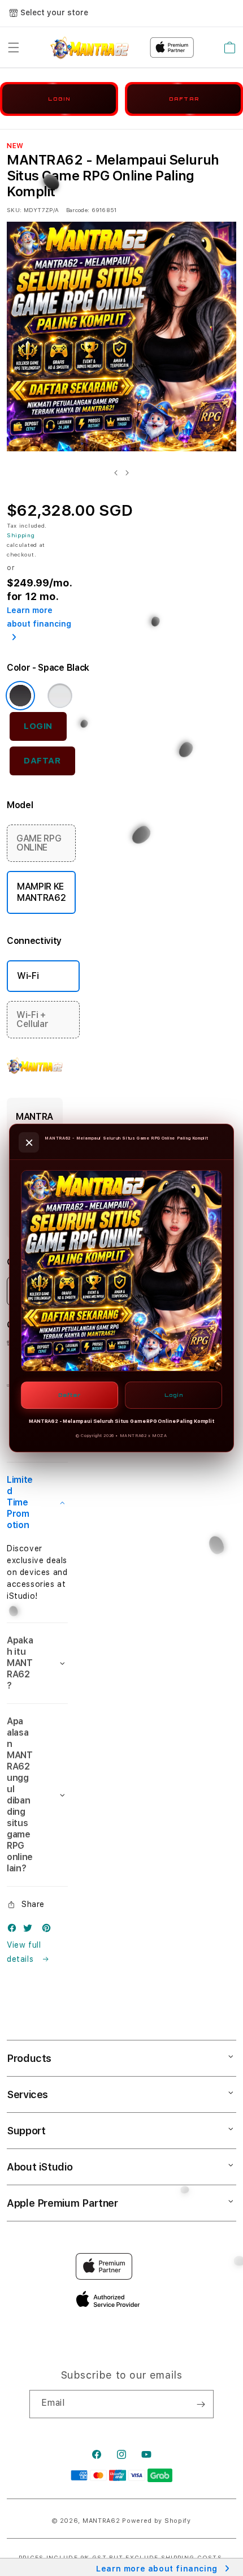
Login (174, 1395)
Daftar (70, 1395)
